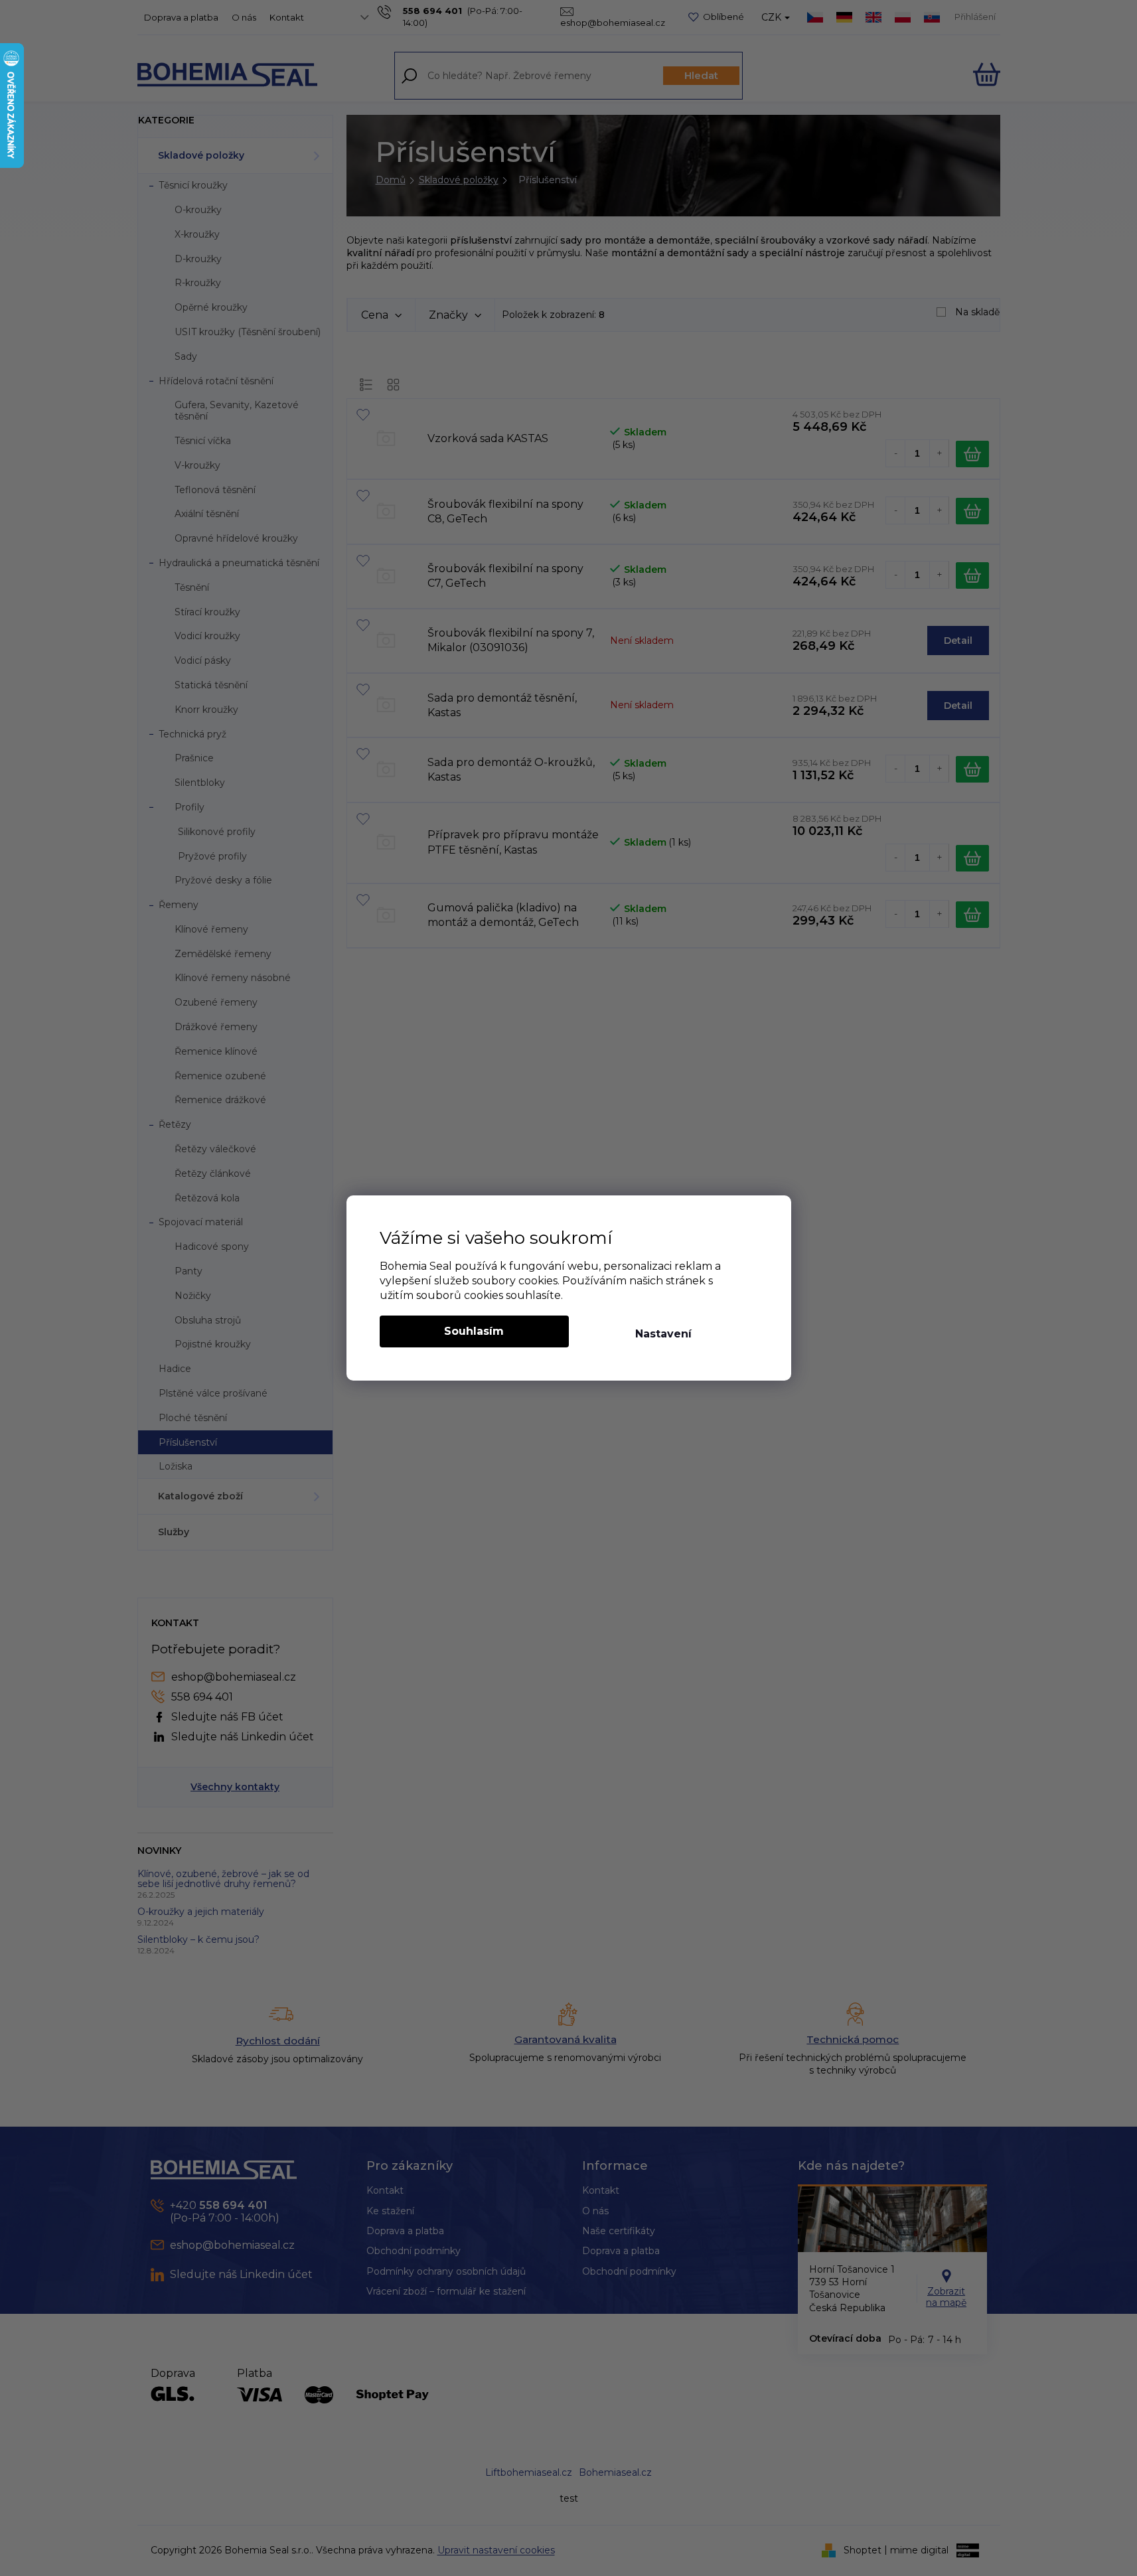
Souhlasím (474, 1331)
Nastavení (663, 1334)
